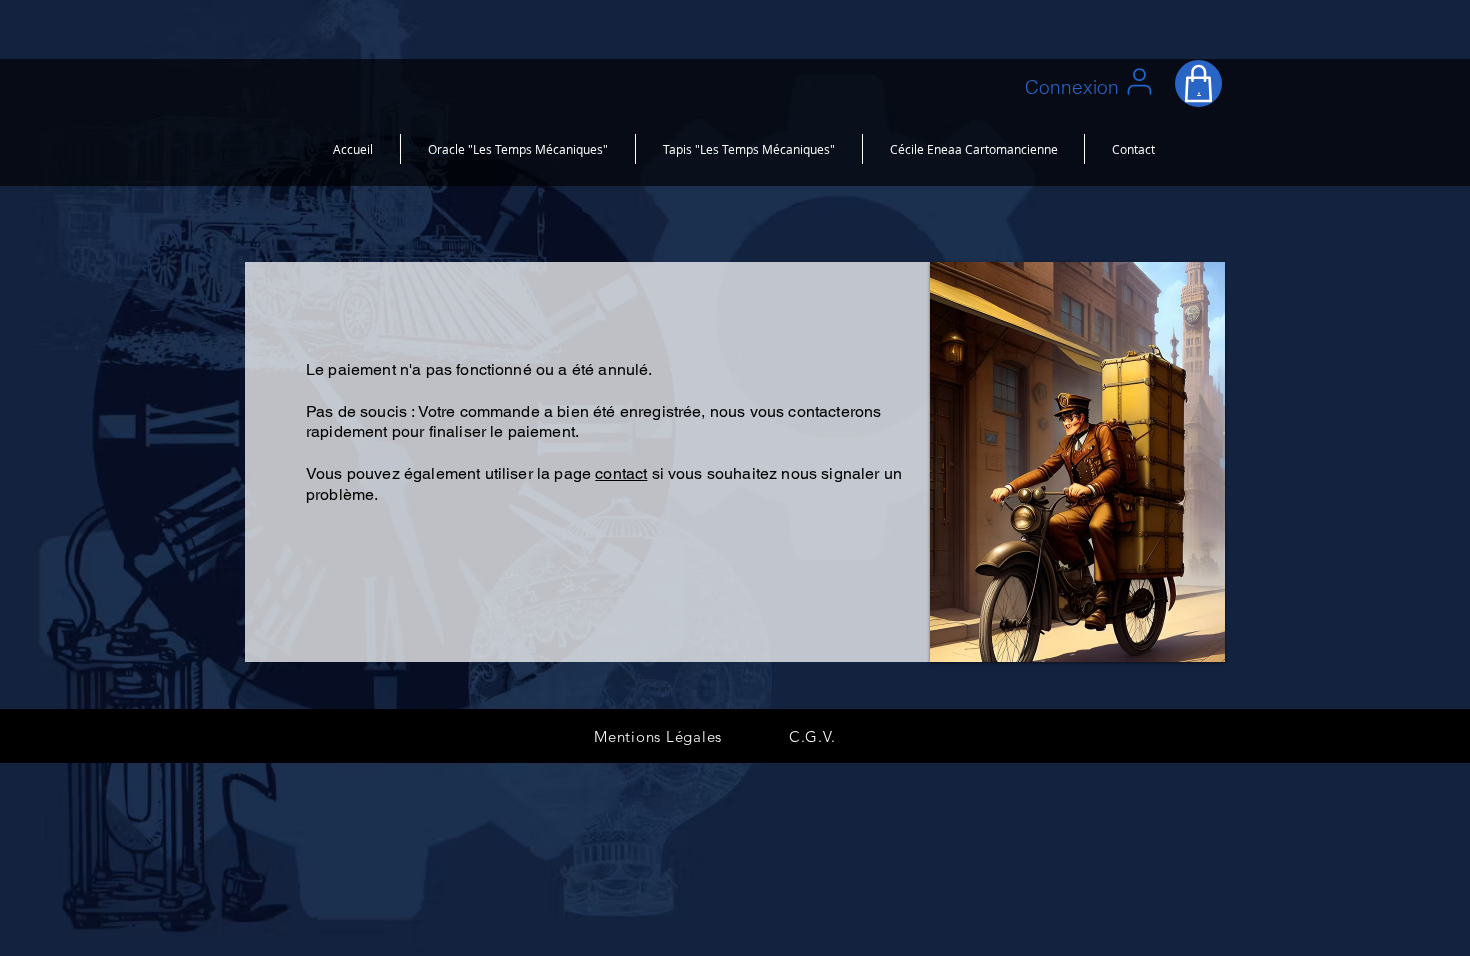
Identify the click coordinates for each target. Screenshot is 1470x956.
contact (621, 473)
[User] (1139, 81)
